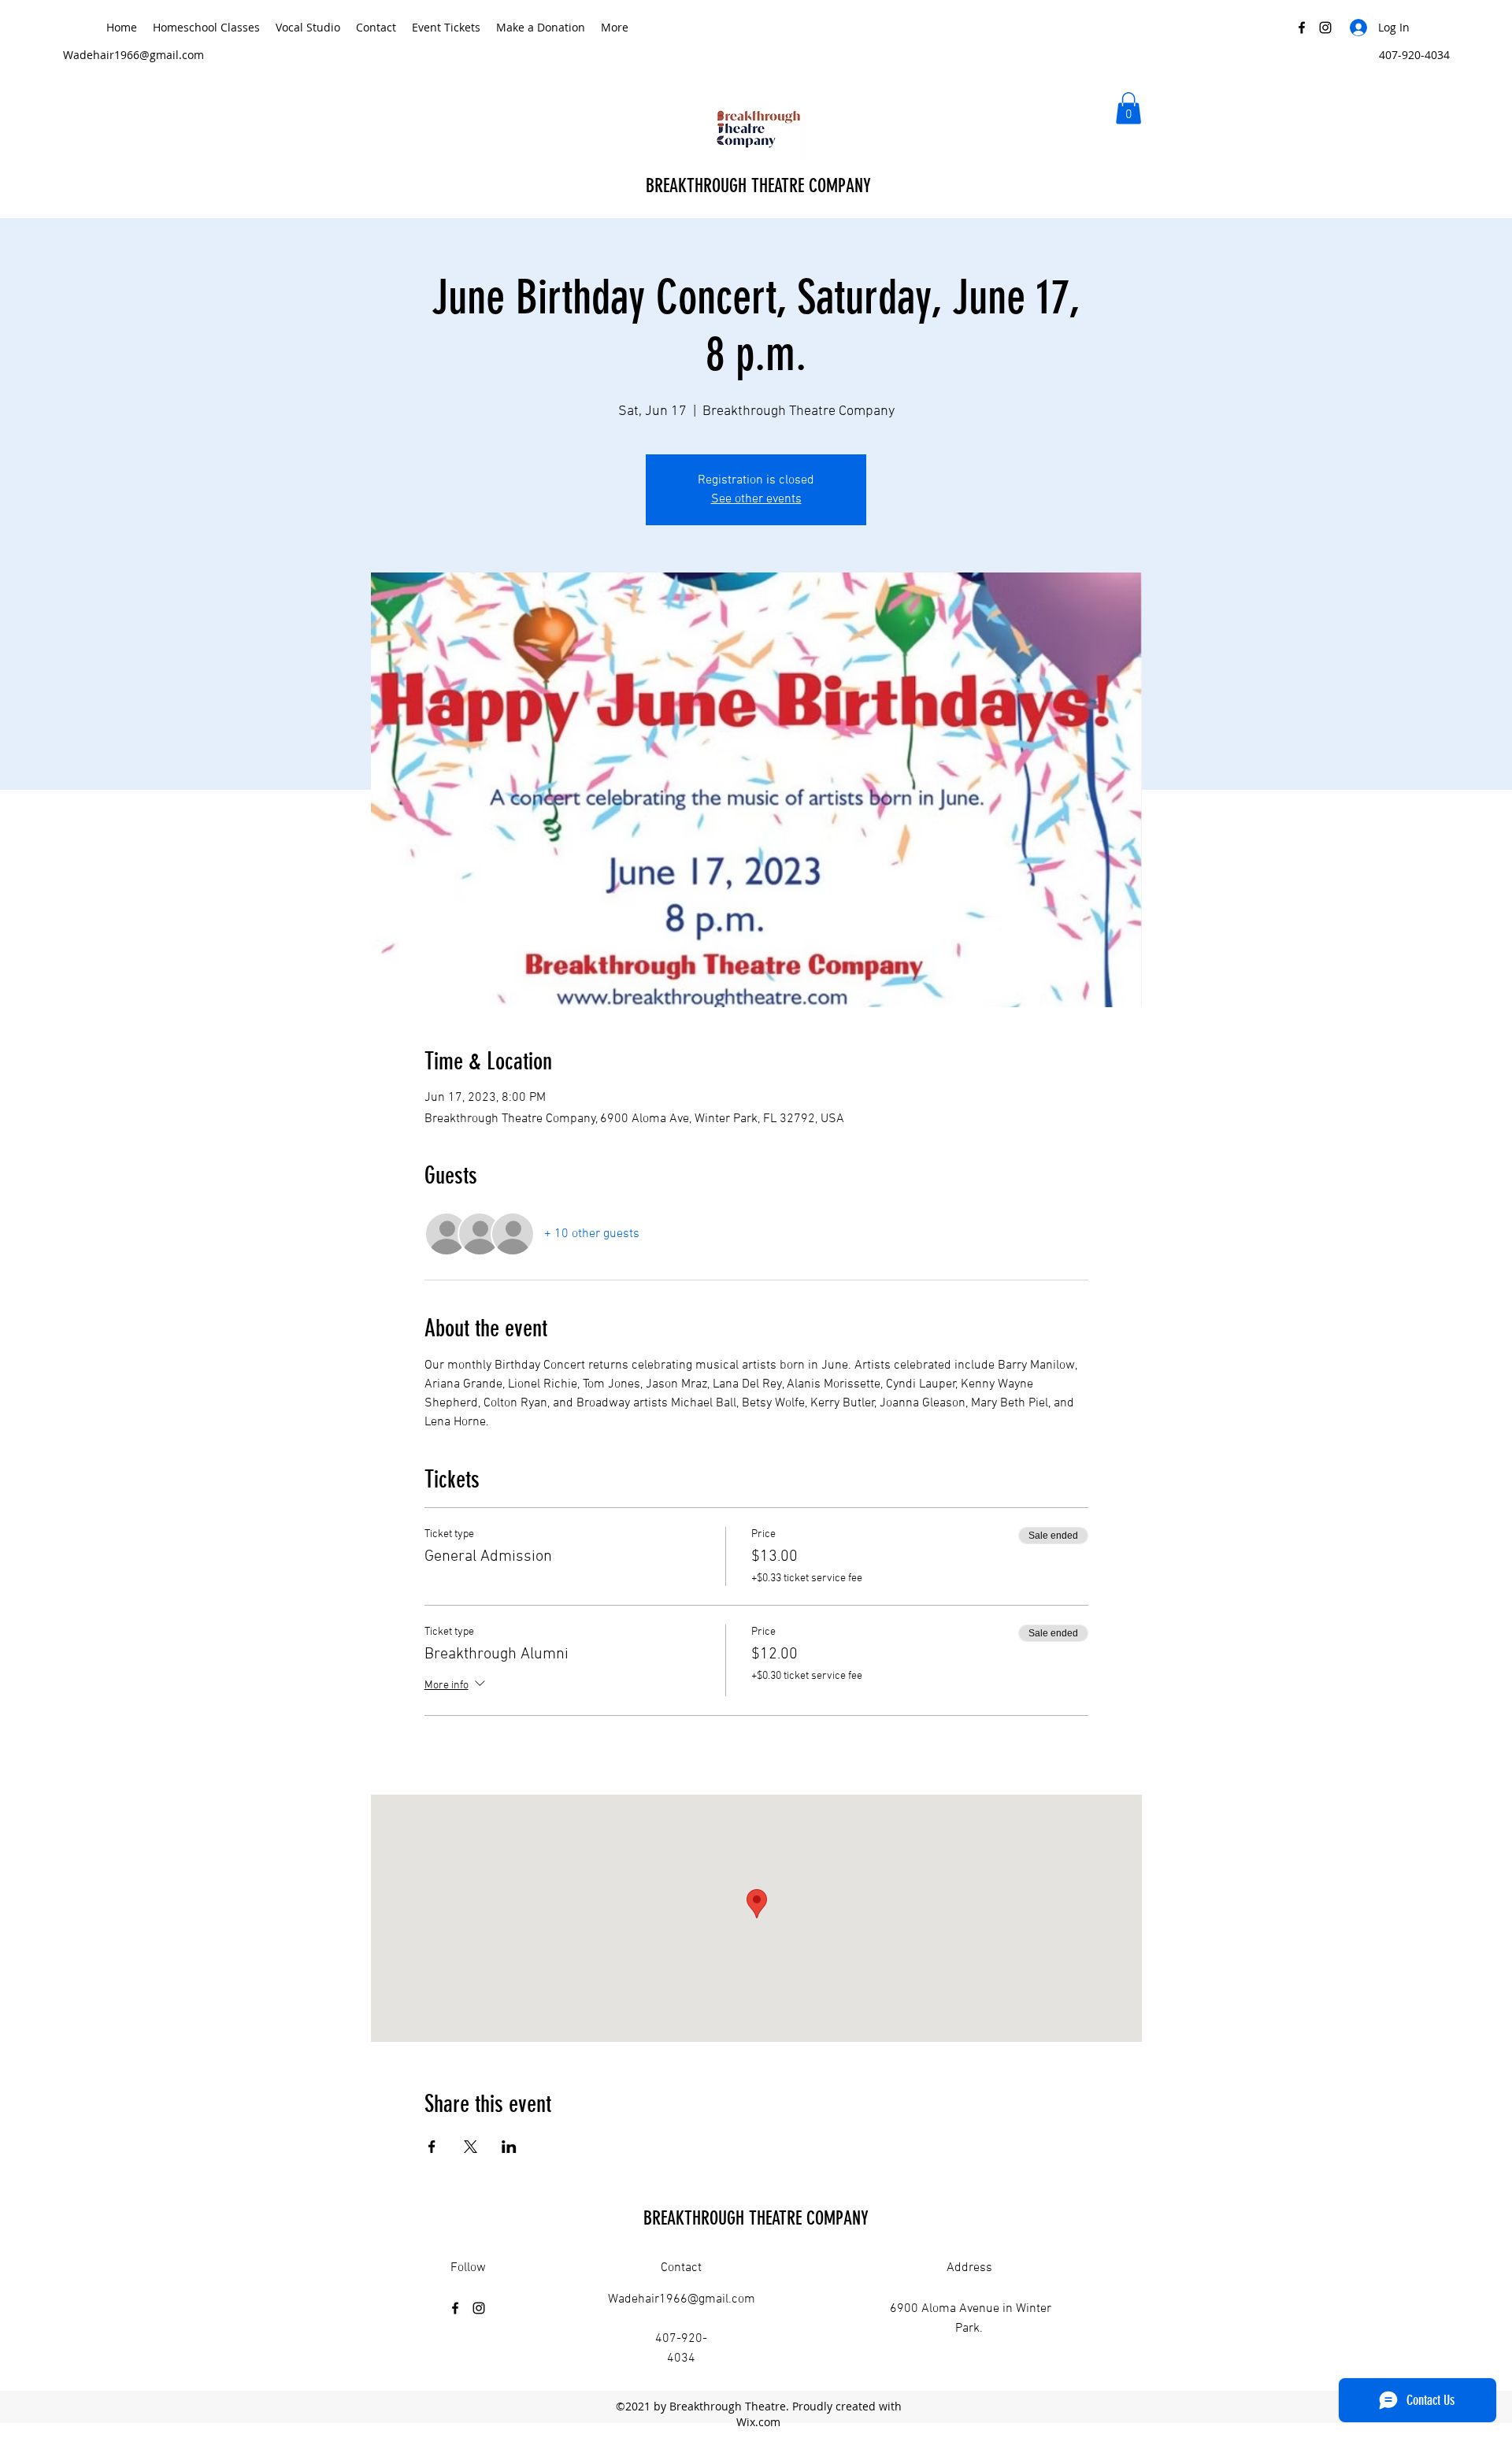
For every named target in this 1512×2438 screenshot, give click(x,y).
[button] (1128, 108)
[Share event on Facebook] (432, 2147)
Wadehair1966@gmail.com (133, 55)
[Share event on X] (471, 2147)
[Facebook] (1302, 28)
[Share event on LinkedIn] (509, 2147)
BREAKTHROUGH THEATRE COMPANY (761, 186)
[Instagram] (1325, 28)
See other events (756, 499)
